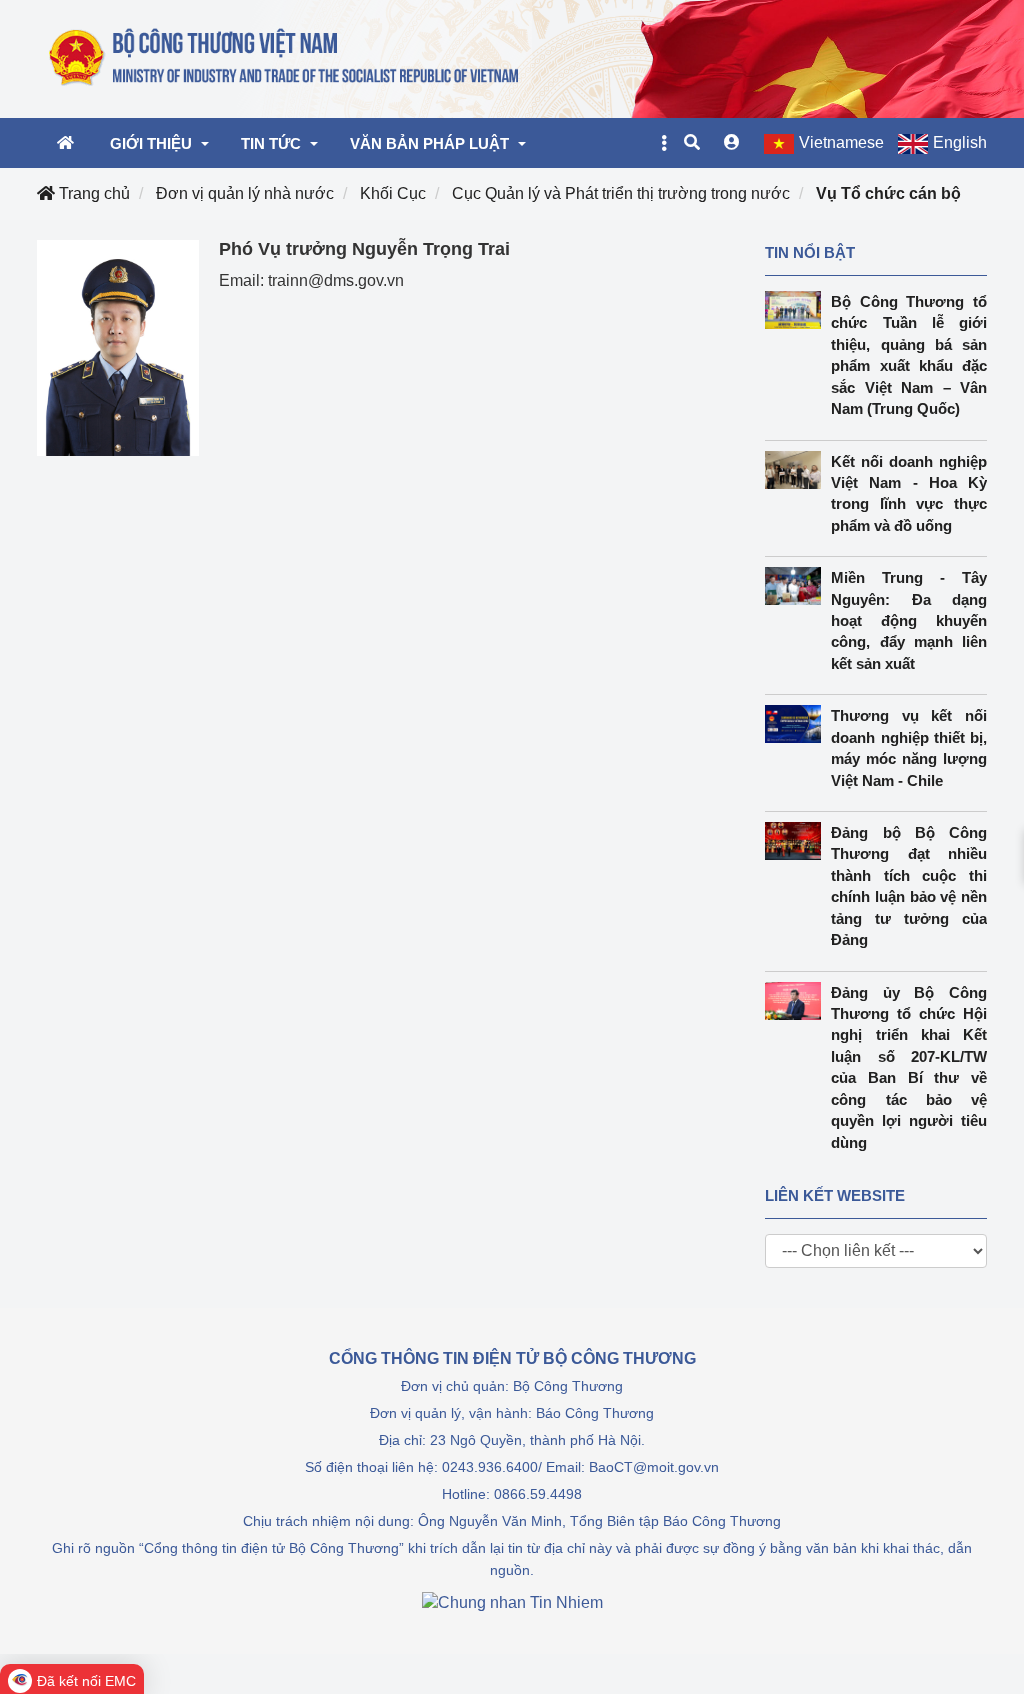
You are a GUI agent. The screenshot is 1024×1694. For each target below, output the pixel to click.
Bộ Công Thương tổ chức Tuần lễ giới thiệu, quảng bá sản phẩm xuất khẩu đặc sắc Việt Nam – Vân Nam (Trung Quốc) (909, 355)
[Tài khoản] (732, 143)
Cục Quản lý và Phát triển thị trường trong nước (621, 193)
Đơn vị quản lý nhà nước (245, 193)
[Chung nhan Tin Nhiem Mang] (512, 1601)
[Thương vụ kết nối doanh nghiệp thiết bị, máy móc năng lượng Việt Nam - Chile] (798, 724)
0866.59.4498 (538, 1494)
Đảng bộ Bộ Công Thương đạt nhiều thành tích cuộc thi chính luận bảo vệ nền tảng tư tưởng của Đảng (909, 886)
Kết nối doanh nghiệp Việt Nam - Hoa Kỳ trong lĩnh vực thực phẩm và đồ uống (909, 493)
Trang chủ (92, 193)
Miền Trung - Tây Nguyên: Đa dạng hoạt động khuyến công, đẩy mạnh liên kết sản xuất (909, 620)
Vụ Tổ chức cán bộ (888, 193)
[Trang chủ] (285, 58)
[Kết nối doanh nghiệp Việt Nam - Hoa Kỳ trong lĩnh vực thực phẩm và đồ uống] (798, 470)
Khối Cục (393, 193)
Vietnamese (841, 142)
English (960, 142)
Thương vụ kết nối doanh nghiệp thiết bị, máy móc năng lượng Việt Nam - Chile (909, 747)
